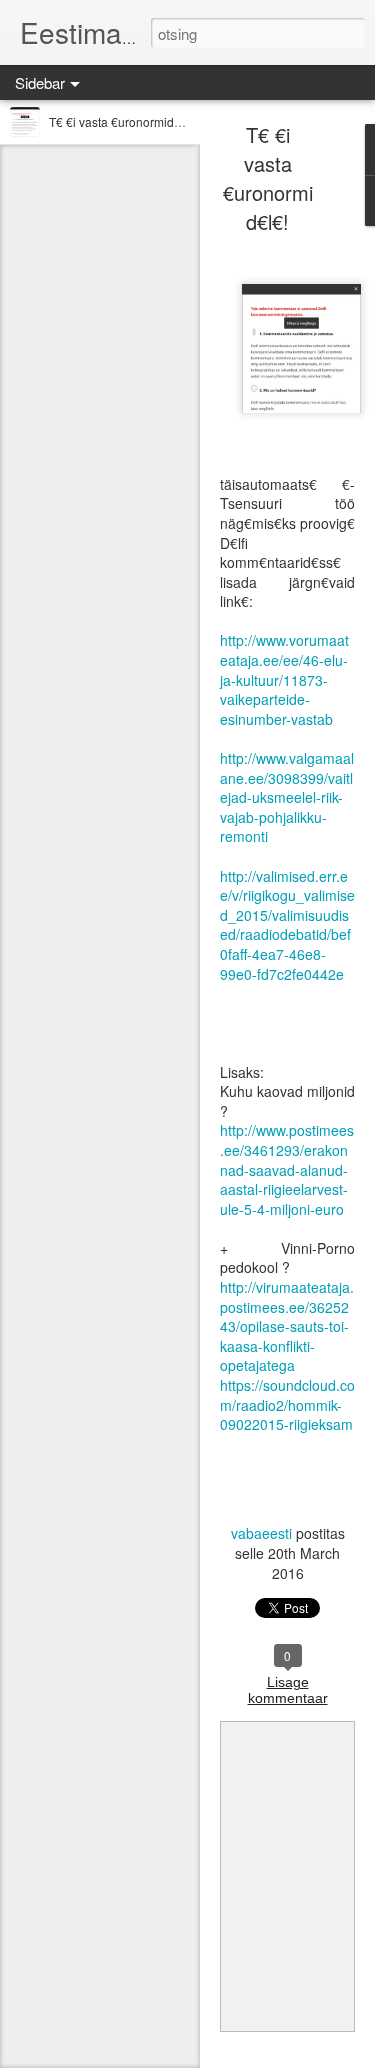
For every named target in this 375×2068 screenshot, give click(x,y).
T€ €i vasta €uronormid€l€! (121, 121)
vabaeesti (261, 1533)
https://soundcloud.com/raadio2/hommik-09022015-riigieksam (287, 1404)
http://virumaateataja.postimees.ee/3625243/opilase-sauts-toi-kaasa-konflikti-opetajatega (287, 1326)
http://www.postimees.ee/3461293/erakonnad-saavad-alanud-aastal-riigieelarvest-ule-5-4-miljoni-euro (287, 1169)
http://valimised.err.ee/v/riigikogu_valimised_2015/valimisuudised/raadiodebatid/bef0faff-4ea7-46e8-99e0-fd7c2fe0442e (287, 925)
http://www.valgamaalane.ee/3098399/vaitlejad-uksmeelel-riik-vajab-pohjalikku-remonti (287, 797)
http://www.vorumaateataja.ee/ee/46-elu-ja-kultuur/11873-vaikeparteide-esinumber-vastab (284, 679)
